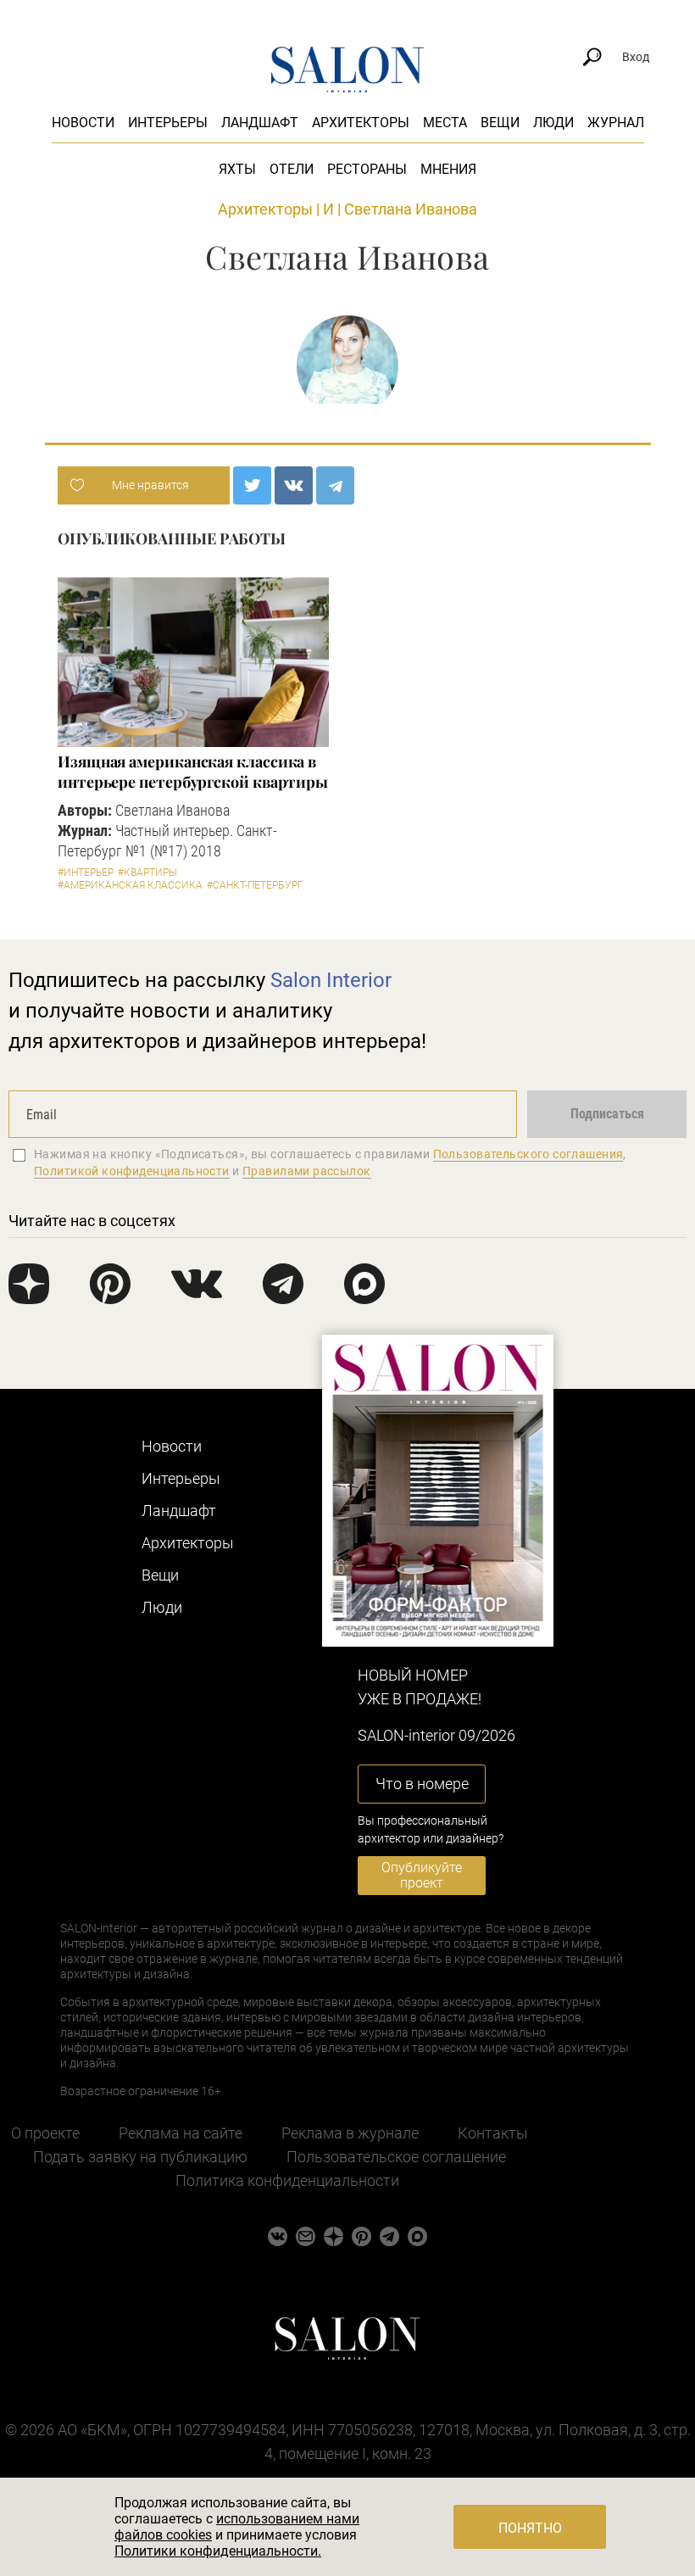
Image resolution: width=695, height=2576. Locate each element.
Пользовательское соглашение (396, 2157)
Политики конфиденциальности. (218, 2551)
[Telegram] (335, 485)
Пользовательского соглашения (528, 1154)
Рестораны (367, 169)
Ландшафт (260, 123)
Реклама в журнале (350, 2133)
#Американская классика (130, 885)
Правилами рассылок (307, 1171)
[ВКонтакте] (294, 485)
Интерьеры (168, 123)
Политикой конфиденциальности (132, 1171)
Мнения (448, 169)
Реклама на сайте (181, 2133)
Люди (553, 123)
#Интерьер (86, 873)
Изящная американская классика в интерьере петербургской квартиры (193, 772)
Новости (83, 123)
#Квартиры (147, 873)
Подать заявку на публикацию (140, 2157)
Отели (292, 169)
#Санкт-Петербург (255, 885)
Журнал (616, 123)
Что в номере (422, 1784)
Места (445, 123)
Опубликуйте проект (422, 1875)
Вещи (500, 123)
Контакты (493, 2133)
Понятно (530, 2528)
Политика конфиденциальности (287, 2180)
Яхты (237, 169)
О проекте (45, 2133)
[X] (252, 485)
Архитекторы (361, 123)
